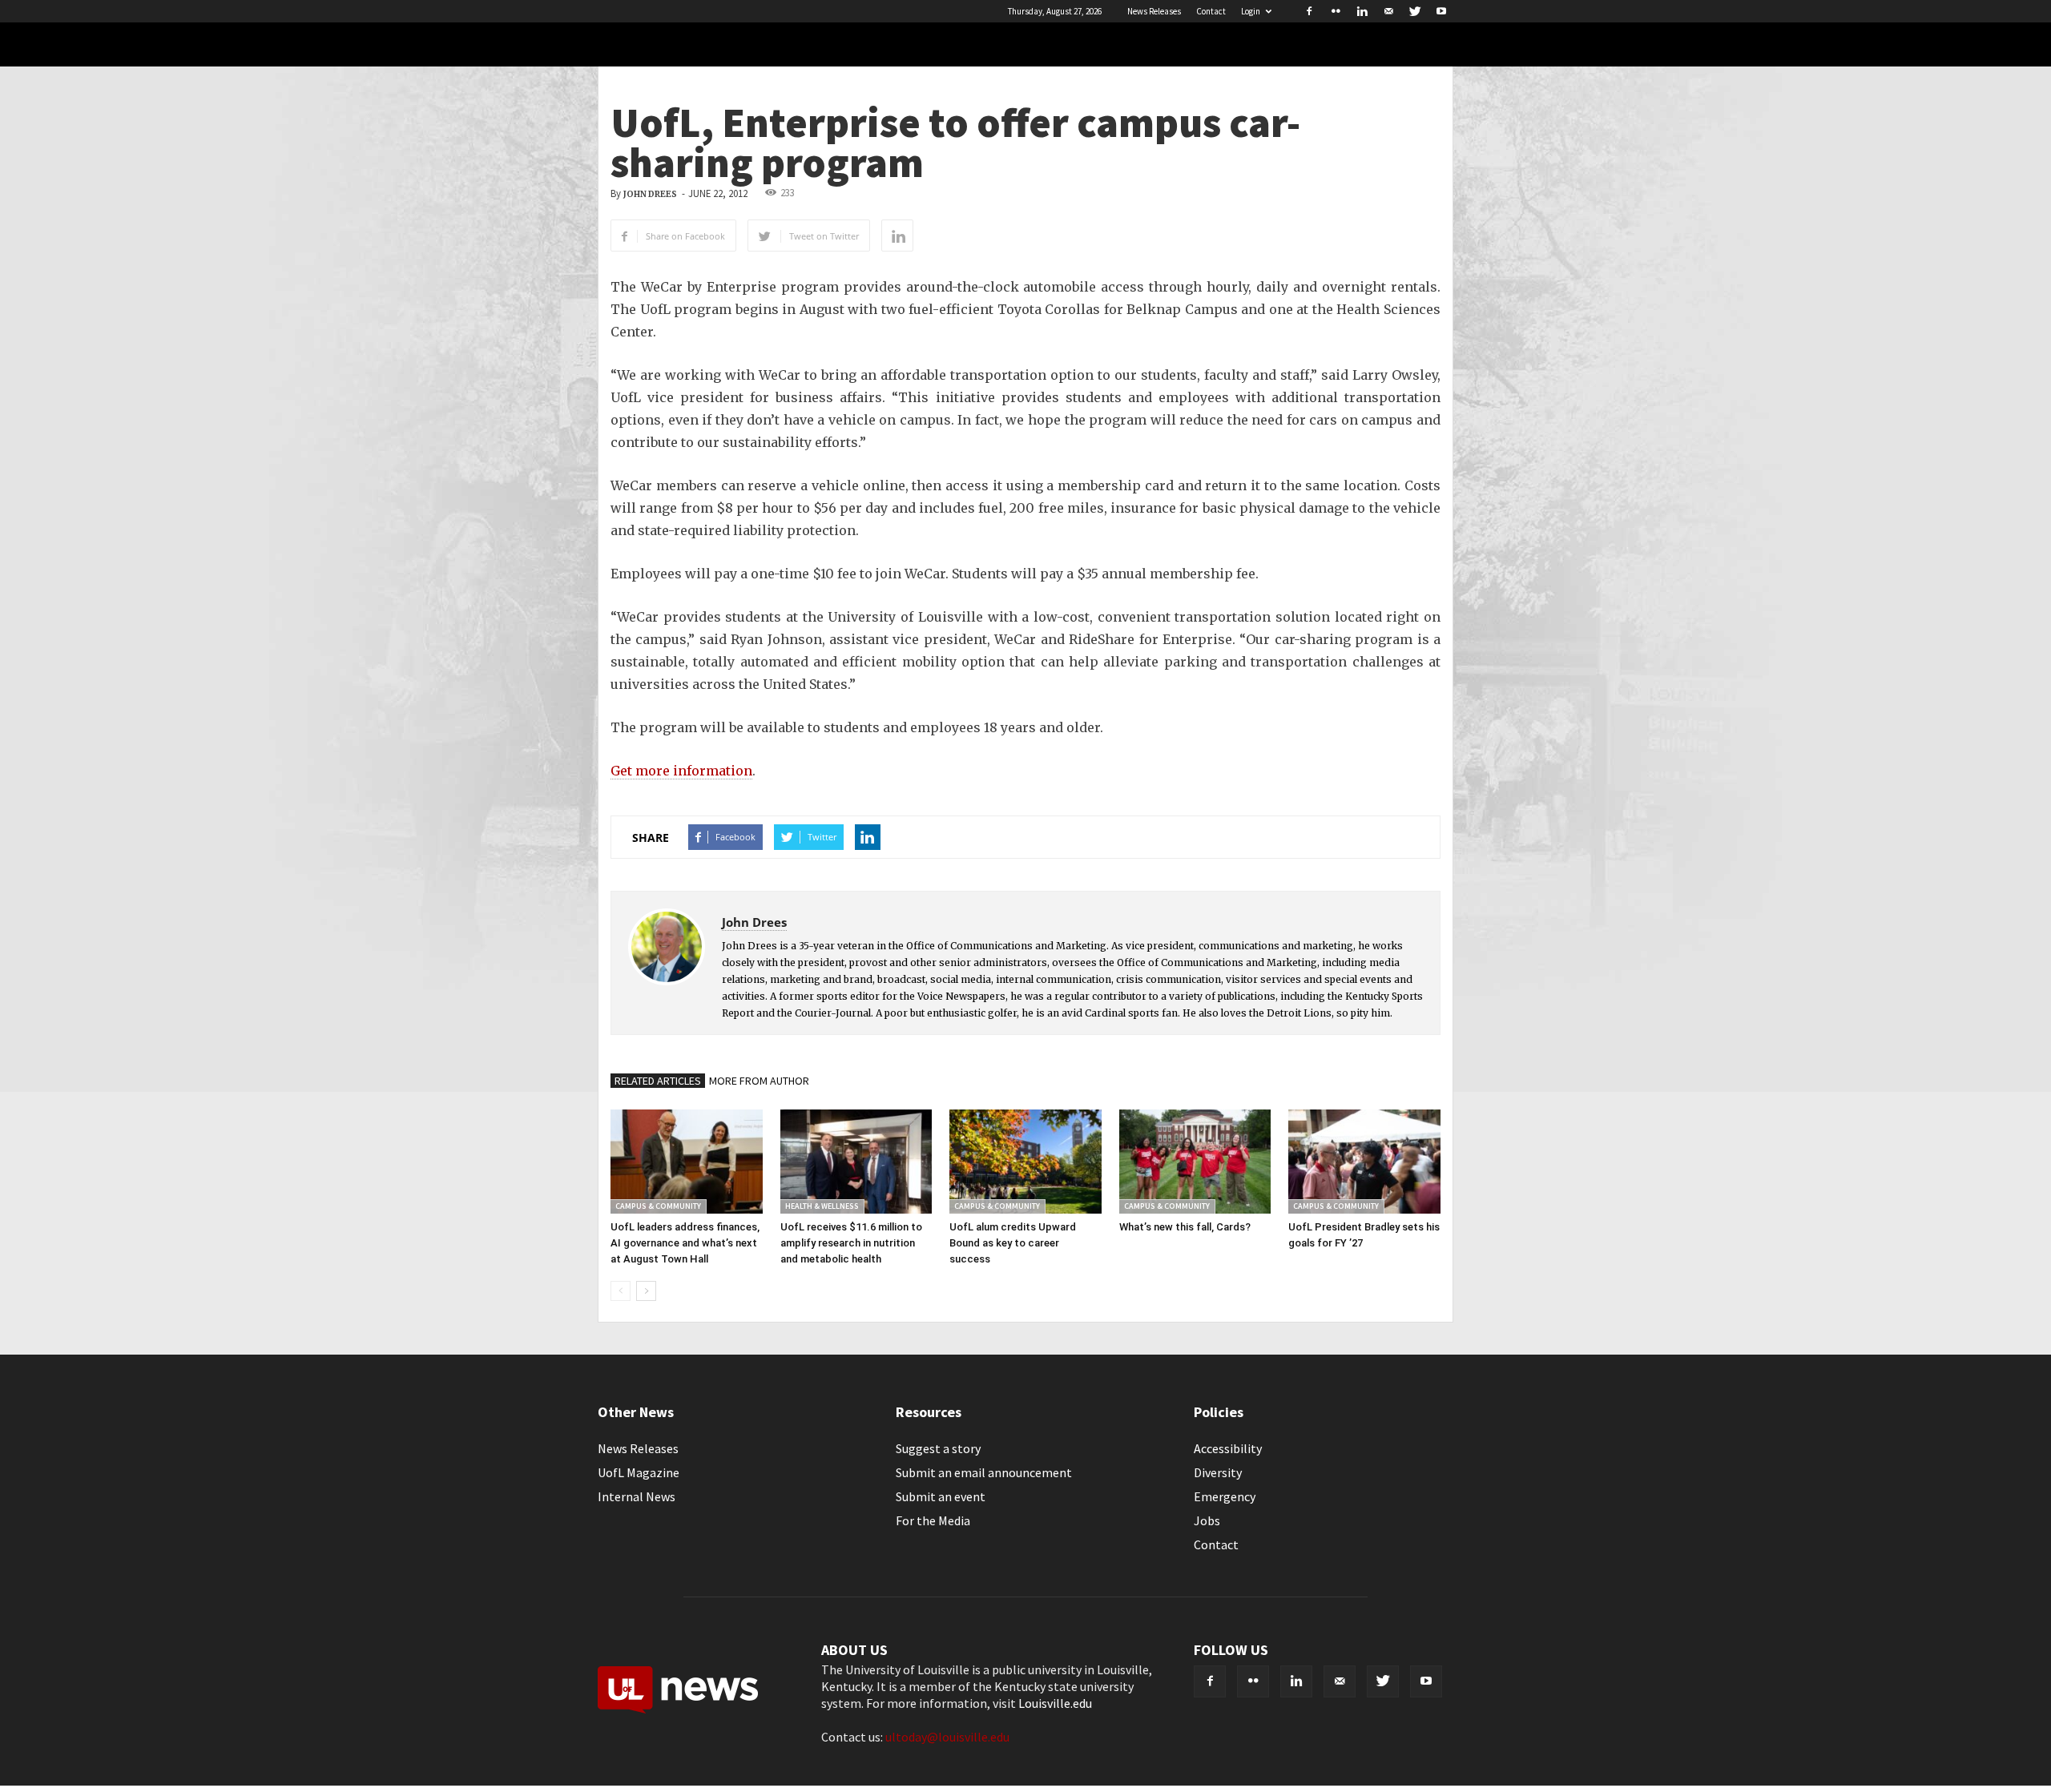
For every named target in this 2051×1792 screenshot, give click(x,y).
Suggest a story (938, 1448)
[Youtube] (1441, 11)
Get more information (681, 771)
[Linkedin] (1362, 11)
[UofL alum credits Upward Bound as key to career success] (1025, 1162)
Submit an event (941, 1496)
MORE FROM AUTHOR (759, 1081)
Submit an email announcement (984, 1472)
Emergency (1225, 1496)
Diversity (1218, 1472)
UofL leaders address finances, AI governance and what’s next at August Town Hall (685, 1243)
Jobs (1207, 1520)
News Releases (1154, 11)
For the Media (933, 1520)
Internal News (637, 1496)
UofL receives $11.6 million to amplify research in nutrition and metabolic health (851, 1243)
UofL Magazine (639, 1472)
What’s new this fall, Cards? (1185, 1227)
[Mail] (1388, 11)
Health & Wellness (822, 1206)
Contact (1211, 11)
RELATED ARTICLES (658, 1081)
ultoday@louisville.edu (947, 1737)
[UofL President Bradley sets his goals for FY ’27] (1364, 1162)
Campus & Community (658, 1206)
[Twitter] (1415, 11)
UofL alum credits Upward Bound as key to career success (1013, 1243)
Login (1251, 11)
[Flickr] (1336, 11)
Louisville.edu (1055, 1703)
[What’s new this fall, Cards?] (1195, 1162)
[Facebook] (1309, 11)
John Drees (650, 194)
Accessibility (1228, 1448)
